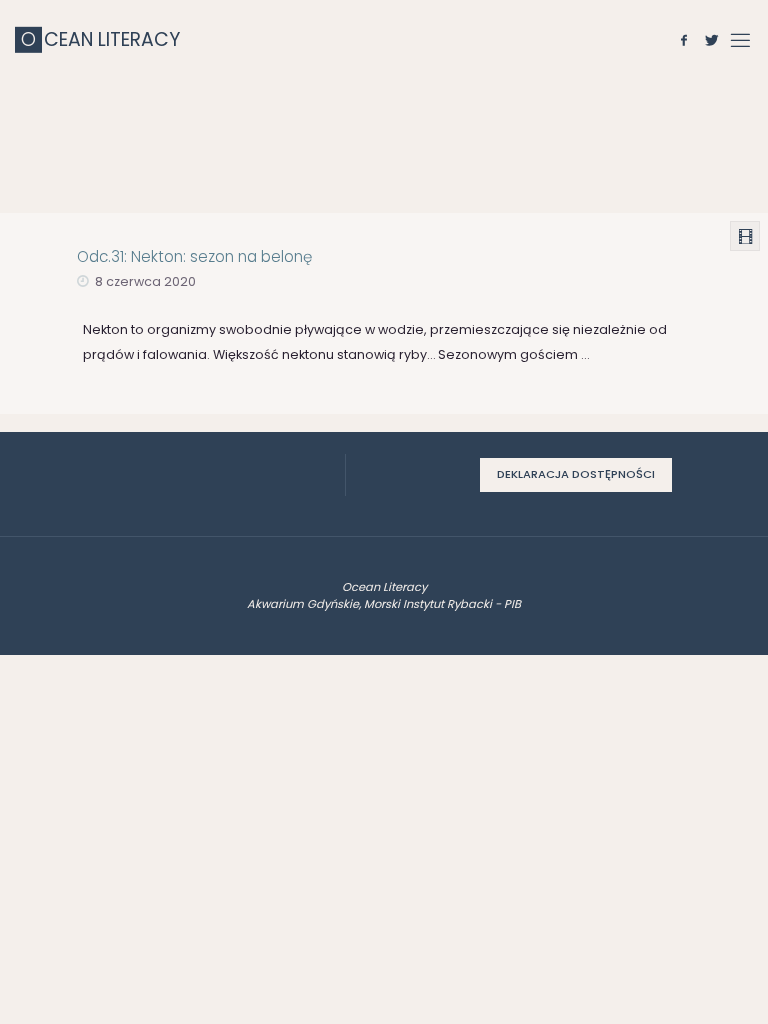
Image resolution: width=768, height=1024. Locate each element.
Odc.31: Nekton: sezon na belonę (194, 256)
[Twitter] (712, 40)
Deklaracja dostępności (576, 474)
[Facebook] (684, 40)
